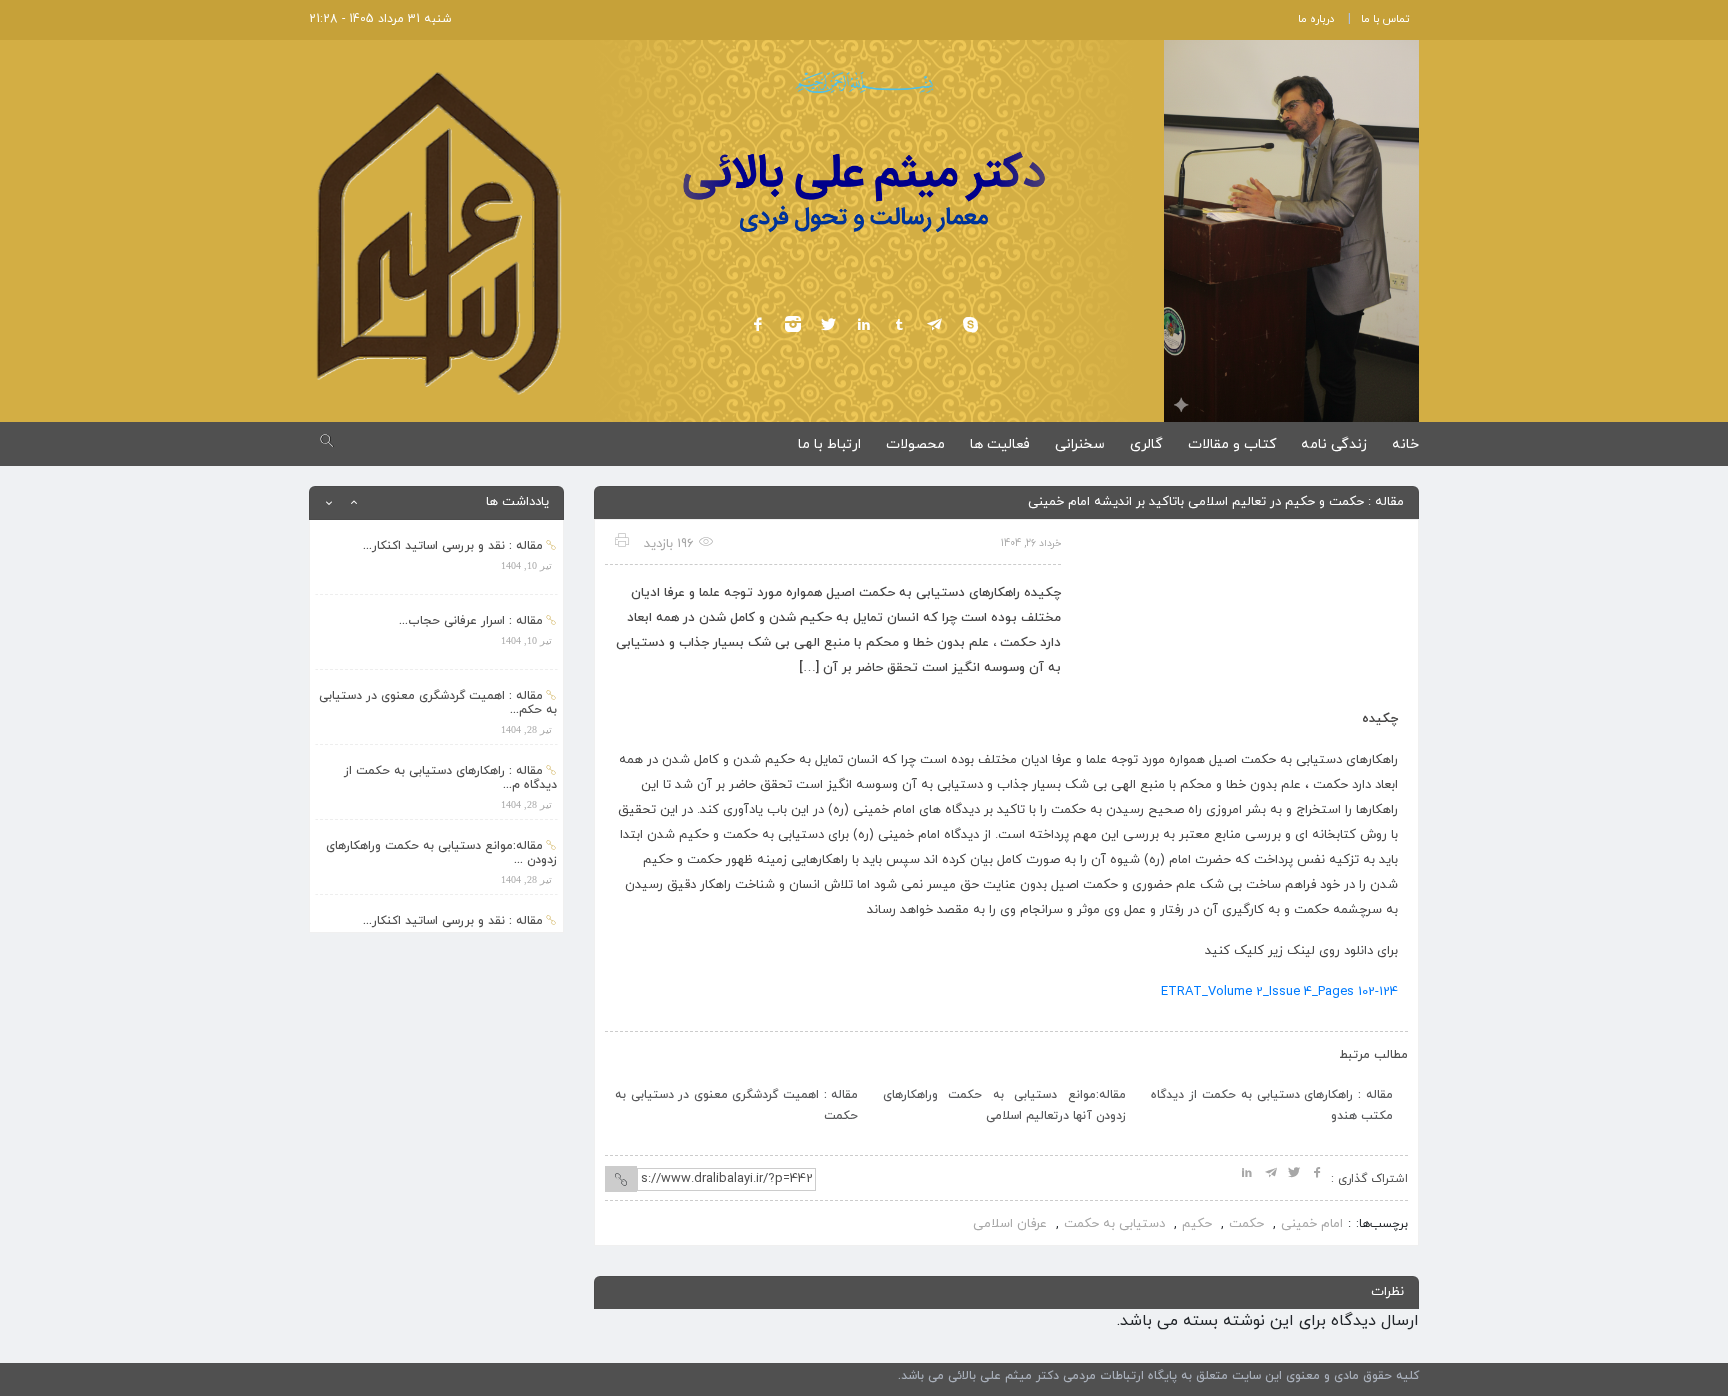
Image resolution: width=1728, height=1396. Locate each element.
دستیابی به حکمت (1114, 1224)
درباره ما (1316, 19)
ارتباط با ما (829, 444)
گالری (1146, 444)
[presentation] (641, 1050)
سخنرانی (1080, 444)
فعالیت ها (1000, 444)
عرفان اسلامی (1010, 1224)
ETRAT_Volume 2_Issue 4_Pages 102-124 (1279, 992)
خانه (1405, 444)
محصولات (915, 444)
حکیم (1197, 1224)
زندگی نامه (1334, 444)
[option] (436, 557)
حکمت (1246, 1224)
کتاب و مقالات (1232, 444)
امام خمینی (1312, 1224)
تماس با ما (1385, 19)
